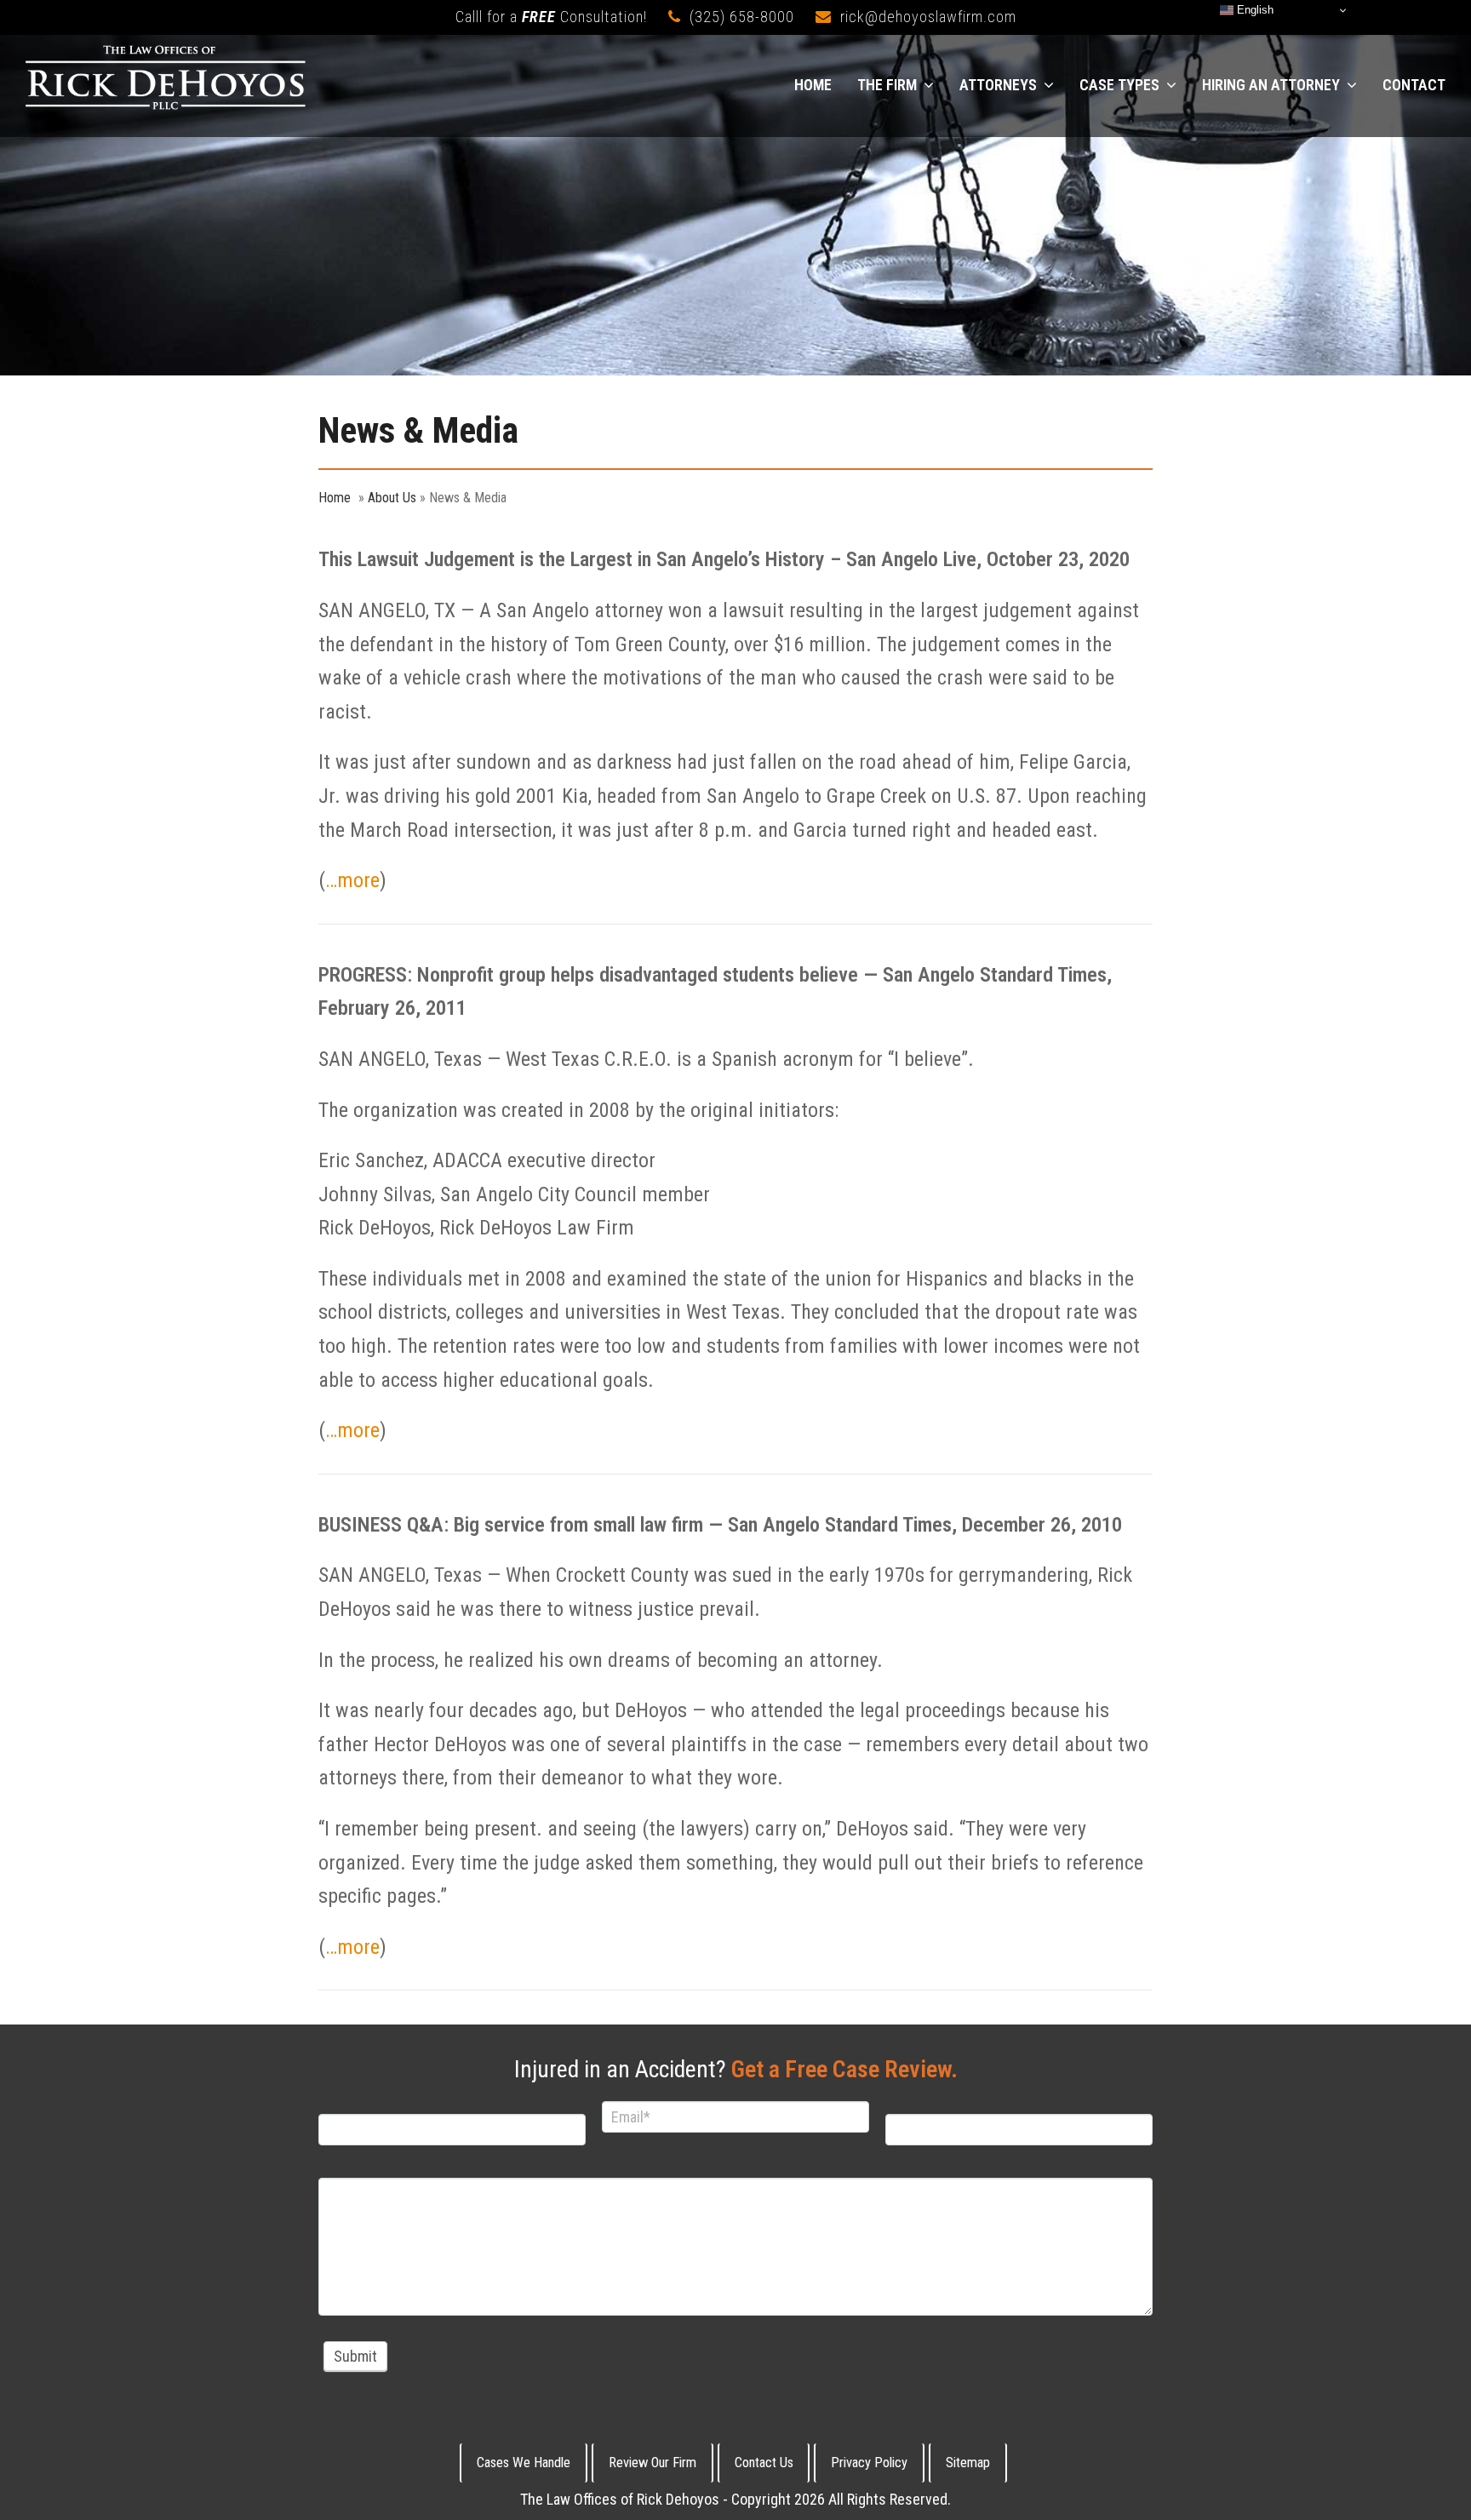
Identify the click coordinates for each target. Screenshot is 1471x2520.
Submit (355, 2356)
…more (352, 880)
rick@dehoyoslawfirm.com (928, 17)
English (1253, 10)
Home (335, 498)
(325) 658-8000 (742, 17)
